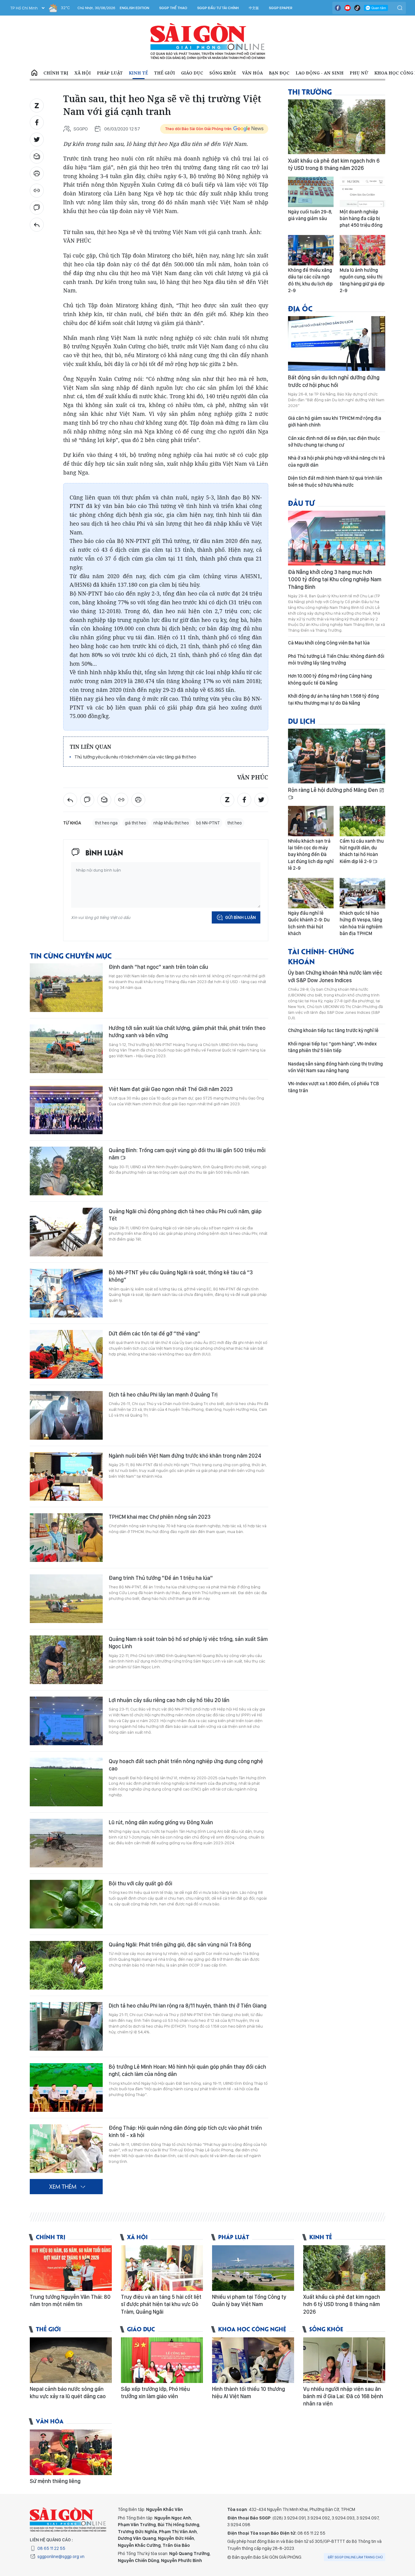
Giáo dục (192, 73)
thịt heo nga (106, 823)
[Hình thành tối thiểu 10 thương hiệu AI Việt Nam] (253, 2360)
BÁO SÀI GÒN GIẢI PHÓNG (208, 41)
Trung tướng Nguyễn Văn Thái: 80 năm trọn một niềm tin (70, 2300)
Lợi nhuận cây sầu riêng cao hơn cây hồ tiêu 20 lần (169, 1700)
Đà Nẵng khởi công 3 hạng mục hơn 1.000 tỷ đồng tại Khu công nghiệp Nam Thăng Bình (335, 579)
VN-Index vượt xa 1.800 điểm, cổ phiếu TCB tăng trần (333, 1087)
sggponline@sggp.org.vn (61, 2557)
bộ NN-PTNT (208, 823)
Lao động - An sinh (320, 73)
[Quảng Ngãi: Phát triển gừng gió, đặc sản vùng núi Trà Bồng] (66, 1965)
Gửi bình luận (240, 917)
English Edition (134, 8)
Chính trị (56, 73)
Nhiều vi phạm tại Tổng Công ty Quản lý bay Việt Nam (249, 2300)
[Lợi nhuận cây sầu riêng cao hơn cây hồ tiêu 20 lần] (66, 1721)
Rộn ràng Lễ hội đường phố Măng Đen (334, 790)
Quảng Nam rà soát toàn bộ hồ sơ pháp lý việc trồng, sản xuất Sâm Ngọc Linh (188, 1643)
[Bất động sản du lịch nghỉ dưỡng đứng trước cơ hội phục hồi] (337, 344)
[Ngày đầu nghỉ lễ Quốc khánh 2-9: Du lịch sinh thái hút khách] (311, 893)
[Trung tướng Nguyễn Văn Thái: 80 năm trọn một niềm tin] (71, 2268)
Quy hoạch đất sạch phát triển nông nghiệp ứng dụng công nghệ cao (186, 1765)
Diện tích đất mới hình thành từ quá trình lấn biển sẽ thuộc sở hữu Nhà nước (335, 481)
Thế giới (165, 73)
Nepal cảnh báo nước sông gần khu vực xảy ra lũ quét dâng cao (68, 2393)
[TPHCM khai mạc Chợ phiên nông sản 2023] (66, 1538)
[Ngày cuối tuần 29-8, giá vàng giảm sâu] (311, 192)
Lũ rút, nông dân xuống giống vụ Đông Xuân (161, 1822)
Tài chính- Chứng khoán (321, 956)
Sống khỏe (223, 73)
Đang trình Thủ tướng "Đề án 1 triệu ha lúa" (161, 1578)
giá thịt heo (135, 823)
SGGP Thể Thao (173, 8)
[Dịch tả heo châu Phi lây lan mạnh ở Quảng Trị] (66, 1415)
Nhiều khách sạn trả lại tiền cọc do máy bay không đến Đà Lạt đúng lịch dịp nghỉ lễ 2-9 (311, 855)
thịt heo (235, 823)
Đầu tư (301, 503)
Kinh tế (138, 73)
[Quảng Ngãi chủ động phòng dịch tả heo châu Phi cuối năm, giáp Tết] (66, 1232)
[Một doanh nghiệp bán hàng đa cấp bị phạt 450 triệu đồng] (362, 192)
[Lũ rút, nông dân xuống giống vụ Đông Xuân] (66, 1843)
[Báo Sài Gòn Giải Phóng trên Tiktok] (357, 8)
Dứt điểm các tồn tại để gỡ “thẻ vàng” (154, 1333)
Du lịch (302, 721)
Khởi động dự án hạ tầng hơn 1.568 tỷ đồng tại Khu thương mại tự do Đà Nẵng (333, 699)
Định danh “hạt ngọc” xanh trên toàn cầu (158, 967)
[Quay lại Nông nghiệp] (37, 225)
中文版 (254, 8)
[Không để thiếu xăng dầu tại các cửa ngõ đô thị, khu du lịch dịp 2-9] (311, 250)
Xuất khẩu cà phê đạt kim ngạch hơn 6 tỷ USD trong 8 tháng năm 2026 (334, 164)
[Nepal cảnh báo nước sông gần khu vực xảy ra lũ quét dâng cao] (71, 2360)
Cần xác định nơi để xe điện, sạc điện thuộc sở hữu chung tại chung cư (334, 442)
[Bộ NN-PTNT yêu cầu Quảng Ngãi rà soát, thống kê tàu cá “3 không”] (66, 1293)
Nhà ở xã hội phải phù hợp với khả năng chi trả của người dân (336, 461)
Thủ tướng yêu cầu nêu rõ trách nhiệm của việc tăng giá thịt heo (135, 757)
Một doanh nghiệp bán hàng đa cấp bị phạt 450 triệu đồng (361, 219)
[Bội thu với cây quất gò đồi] (66, 1904)
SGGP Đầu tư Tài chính (218, 8)
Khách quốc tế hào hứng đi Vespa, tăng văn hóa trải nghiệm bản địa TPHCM (361, 923)
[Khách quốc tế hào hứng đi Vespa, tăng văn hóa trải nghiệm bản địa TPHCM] (362, 893)
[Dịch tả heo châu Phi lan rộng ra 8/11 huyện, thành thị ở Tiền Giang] (66, 2026)
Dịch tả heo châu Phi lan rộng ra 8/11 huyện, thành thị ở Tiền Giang (188, 2006)
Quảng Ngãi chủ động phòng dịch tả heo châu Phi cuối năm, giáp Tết (185, 1215)
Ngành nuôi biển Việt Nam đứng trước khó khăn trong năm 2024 (185, 1456)
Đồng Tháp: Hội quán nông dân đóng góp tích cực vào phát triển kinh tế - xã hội (185, 2131)
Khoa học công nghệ (252, 2329)
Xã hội (83, 73)
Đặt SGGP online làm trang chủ (355, 2557)
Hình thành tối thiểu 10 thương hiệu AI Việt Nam (249, 2393)
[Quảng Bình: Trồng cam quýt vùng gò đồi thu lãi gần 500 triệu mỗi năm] (66, 1171)
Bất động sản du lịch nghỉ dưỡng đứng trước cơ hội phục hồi (334, 381)
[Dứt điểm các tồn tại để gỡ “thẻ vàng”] (66, 1354)
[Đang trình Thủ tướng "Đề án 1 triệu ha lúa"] (66, 1599)
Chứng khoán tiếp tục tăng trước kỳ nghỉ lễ (333, 1030)
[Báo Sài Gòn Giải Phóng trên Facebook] (338, 8)
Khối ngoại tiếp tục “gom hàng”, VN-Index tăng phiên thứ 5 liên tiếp (332, 1047)
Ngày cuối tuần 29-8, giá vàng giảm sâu (310, 215)
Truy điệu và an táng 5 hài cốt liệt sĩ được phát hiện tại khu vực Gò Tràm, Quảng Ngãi (161, 2304)
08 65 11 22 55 (51, 2548)
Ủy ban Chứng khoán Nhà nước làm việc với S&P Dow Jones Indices (335, 976)
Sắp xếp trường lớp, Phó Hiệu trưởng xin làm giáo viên (155, 2393)
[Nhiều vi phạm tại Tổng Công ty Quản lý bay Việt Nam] (253, 2268)
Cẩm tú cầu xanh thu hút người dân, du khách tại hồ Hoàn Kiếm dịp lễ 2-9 (362, 851)
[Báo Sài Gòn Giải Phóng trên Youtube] (348, 8)
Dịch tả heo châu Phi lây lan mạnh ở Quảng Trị (163, 1395)
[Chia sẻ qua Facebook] (37, 123)
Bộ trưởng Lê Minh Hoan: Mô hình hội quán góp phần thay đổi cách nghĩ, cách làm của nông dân (187, 2070)
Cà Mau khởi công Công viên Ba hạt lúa (329, 643)
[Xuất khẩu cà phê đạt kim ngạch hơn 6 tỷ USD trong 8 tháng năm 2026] (337, 127)
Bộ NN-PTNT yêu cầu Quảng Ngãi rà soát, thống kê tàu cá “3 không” (181, 1276)
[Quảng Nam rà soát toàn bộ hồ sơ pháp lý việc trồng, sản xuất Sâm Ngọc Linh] (66, 1660)
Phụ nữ (359, 73)
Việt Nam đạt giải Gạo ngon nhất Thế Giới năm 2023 (171, 1089)
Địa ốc (300, 308)
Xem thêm (63, 2186)
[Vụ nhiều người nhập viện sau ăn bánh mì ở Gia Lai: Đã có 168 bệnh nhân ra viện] (344, 2360)
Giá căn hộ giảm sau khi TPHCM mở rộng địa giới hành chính (335, 421)
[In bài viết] (37, 174)
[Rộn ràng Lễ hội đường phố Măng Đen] (337, 756)
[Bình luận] (37, 208)
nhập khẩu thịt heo (171, 823)
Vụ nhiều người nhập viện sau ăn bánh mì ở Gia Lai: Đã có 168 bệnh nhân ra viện (343, 2396)
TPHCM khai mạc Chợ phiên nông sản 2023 (160, 1517)
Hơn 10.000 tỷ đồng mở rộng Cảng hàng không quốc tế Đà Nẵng (330, 679)
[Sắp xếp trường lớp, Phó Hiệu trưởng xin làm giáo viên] (162, 2360)
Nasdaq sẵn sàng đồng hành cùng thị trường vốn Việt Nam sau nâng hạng (335, 1067)
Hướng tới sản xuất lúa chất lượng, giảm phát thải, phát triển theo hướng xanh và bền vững (187, 1032)
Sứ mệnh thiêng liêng (55, 2481)
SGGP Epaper (281, 8)
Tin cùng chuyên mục (71, 955)
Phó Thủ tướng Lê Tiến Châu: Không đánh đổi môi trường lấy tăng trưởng (336, 660)
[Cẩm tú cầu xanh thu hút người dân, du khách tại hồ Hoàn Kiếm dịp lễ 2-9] (362, 821)
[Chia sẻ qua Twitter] (37, 140)
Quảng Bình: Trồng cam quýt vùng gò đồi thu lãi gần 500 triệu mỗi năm (187, 1154)
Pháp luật (110, 73)
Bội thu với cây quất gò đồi (141, 1883)
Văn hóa (252, 73)
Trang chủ (34, 73)
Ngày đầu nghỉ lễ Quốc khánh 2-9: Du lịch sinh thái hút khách (309, 923)
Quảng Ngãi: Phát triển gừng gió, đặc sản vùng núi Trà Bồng (180, 1944)
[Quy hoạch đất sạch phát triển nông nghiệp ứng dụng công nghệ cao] (66, 1782)
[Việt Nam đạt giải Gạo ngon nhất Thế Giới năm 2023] (66, 1110)
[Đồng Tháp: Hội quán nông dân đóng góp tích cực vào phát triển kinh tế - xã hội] (66, 2149)
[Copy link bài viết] (37, 191)
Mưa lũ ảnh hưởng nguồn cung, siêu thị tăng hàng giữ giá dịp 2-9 (362, 280)
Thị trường (310, 91)
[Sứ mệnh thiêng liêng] (71, 2452)
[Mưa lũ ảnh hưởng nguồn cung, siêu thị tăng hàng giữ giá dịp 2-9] (362, 250)
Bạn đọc (279, 73)
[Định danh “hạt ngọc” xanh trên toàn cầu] (66, 988)
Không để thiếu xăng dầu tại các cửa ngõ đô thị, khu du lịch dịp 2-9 (310, 280)
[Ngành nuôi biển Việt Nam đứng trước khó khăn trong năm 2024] (66, 1476)
